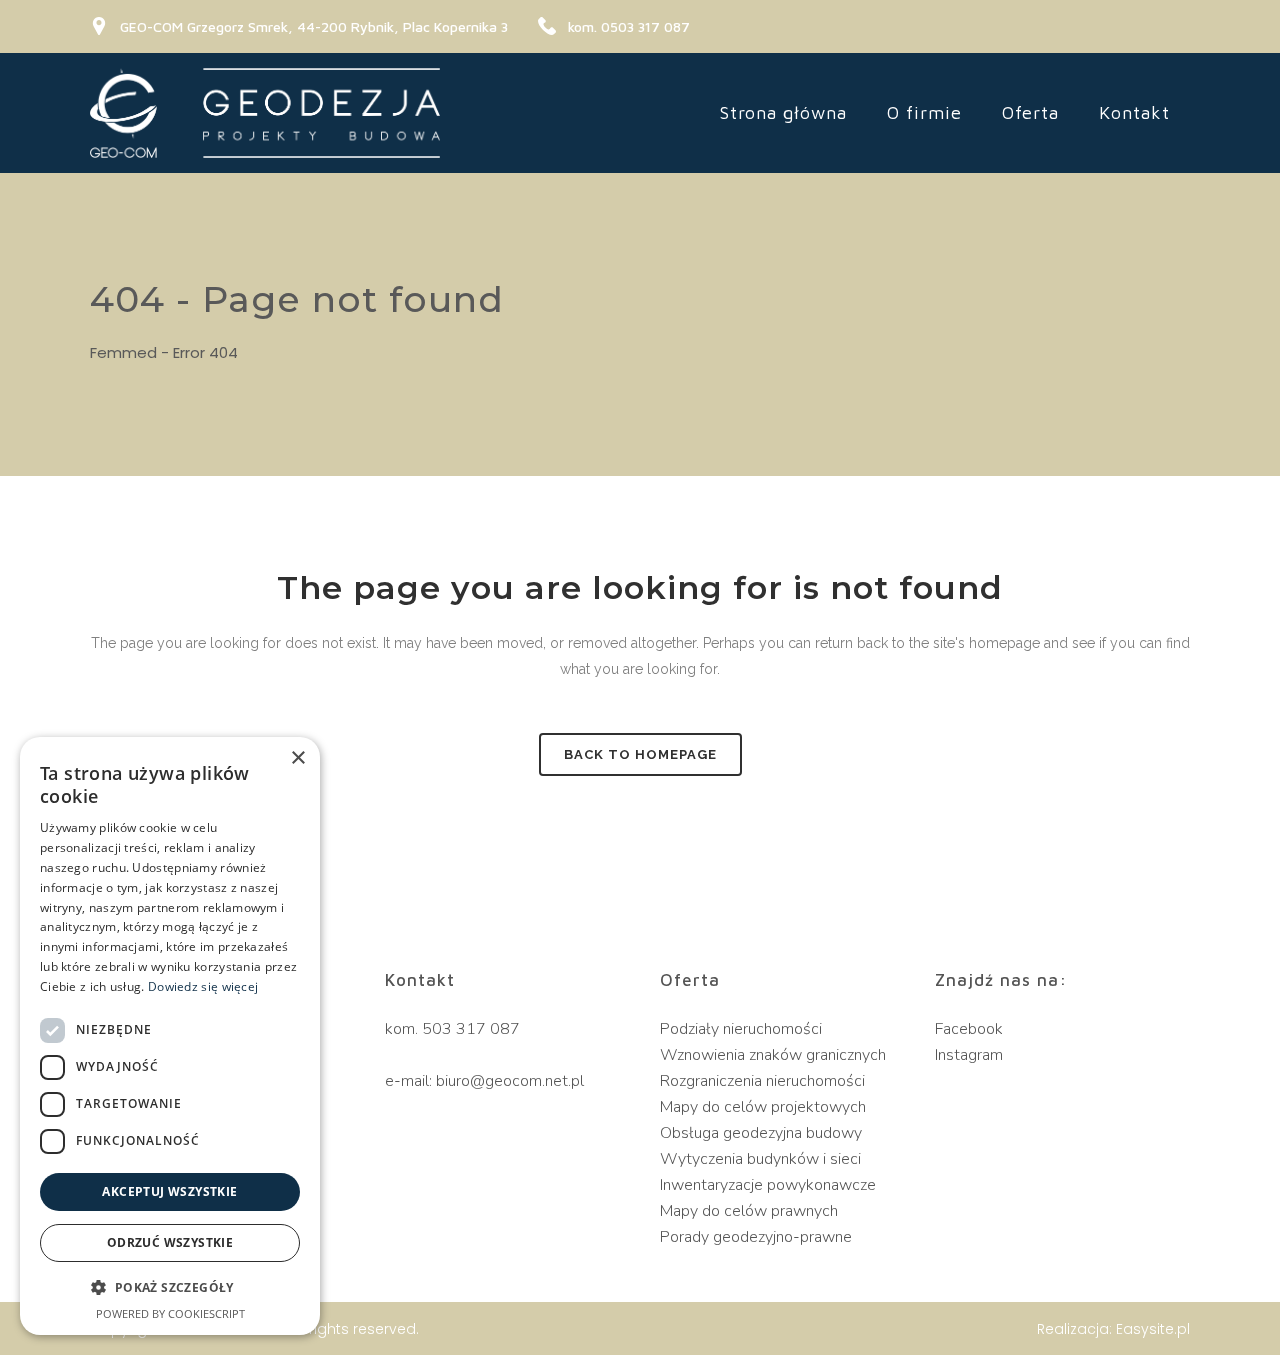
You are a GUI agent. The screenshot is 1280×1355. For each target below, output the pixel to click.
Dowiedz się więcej (203, 986)
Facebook (969, 1029)
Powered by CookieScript (170, 1313)
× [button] (297, 758)
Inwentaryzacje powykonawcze (768, 1185)
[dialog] (170, 1036)
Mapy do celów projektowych (763, 1107)
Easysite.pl (1153, 1329)
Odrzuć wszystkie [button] (170, 1242)
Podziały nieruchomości (741, 1029)
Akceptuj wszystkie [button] (169, 1191)
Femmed (123, 352)
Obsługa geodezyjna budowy (761, 1133)
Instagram (969, 1055)
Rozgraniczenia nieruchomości (762, 1081)
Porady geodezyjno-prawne (756, 1237)
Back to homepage (640, 754)
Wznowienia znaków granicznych (773, 1055)
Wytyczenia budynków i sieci (760, 1159)
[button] (170, 1288)
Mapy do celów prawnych (749, 1211)
